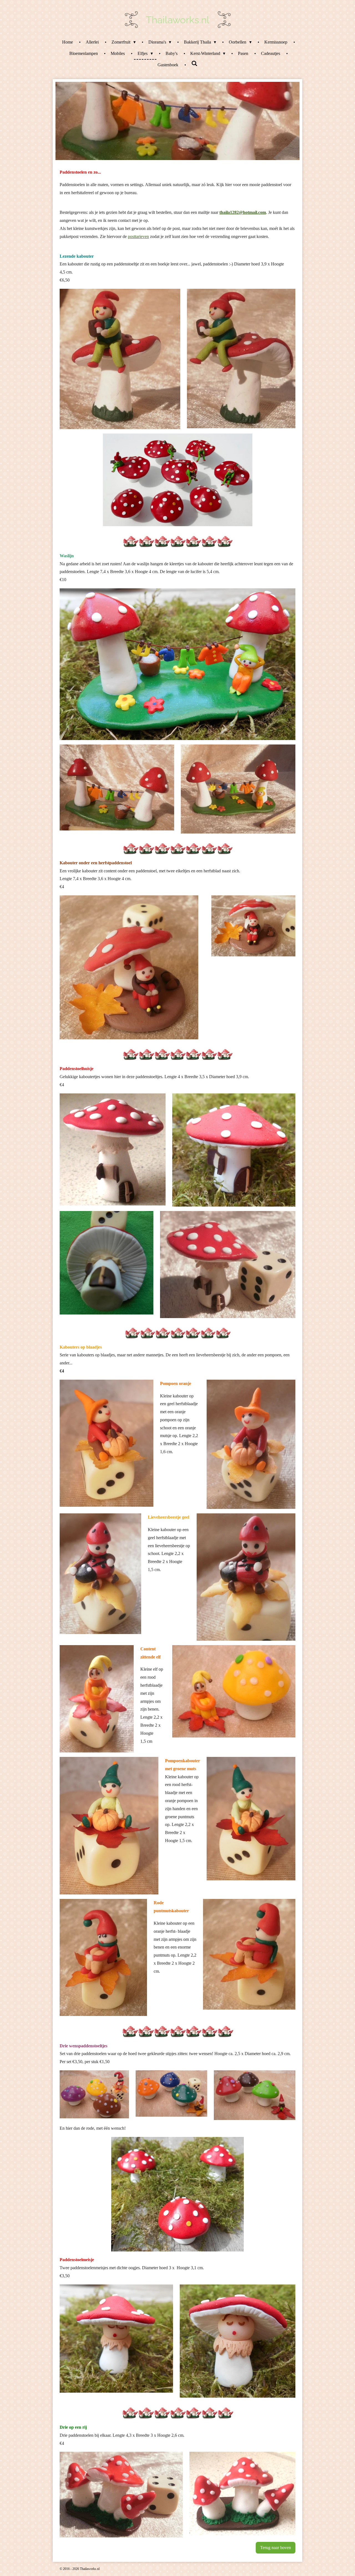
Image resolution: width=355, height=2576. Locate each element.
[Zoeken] (194, 64)
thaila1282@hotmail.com (243, 212)
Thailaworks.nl (178, 20)
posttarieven (138, 236)
